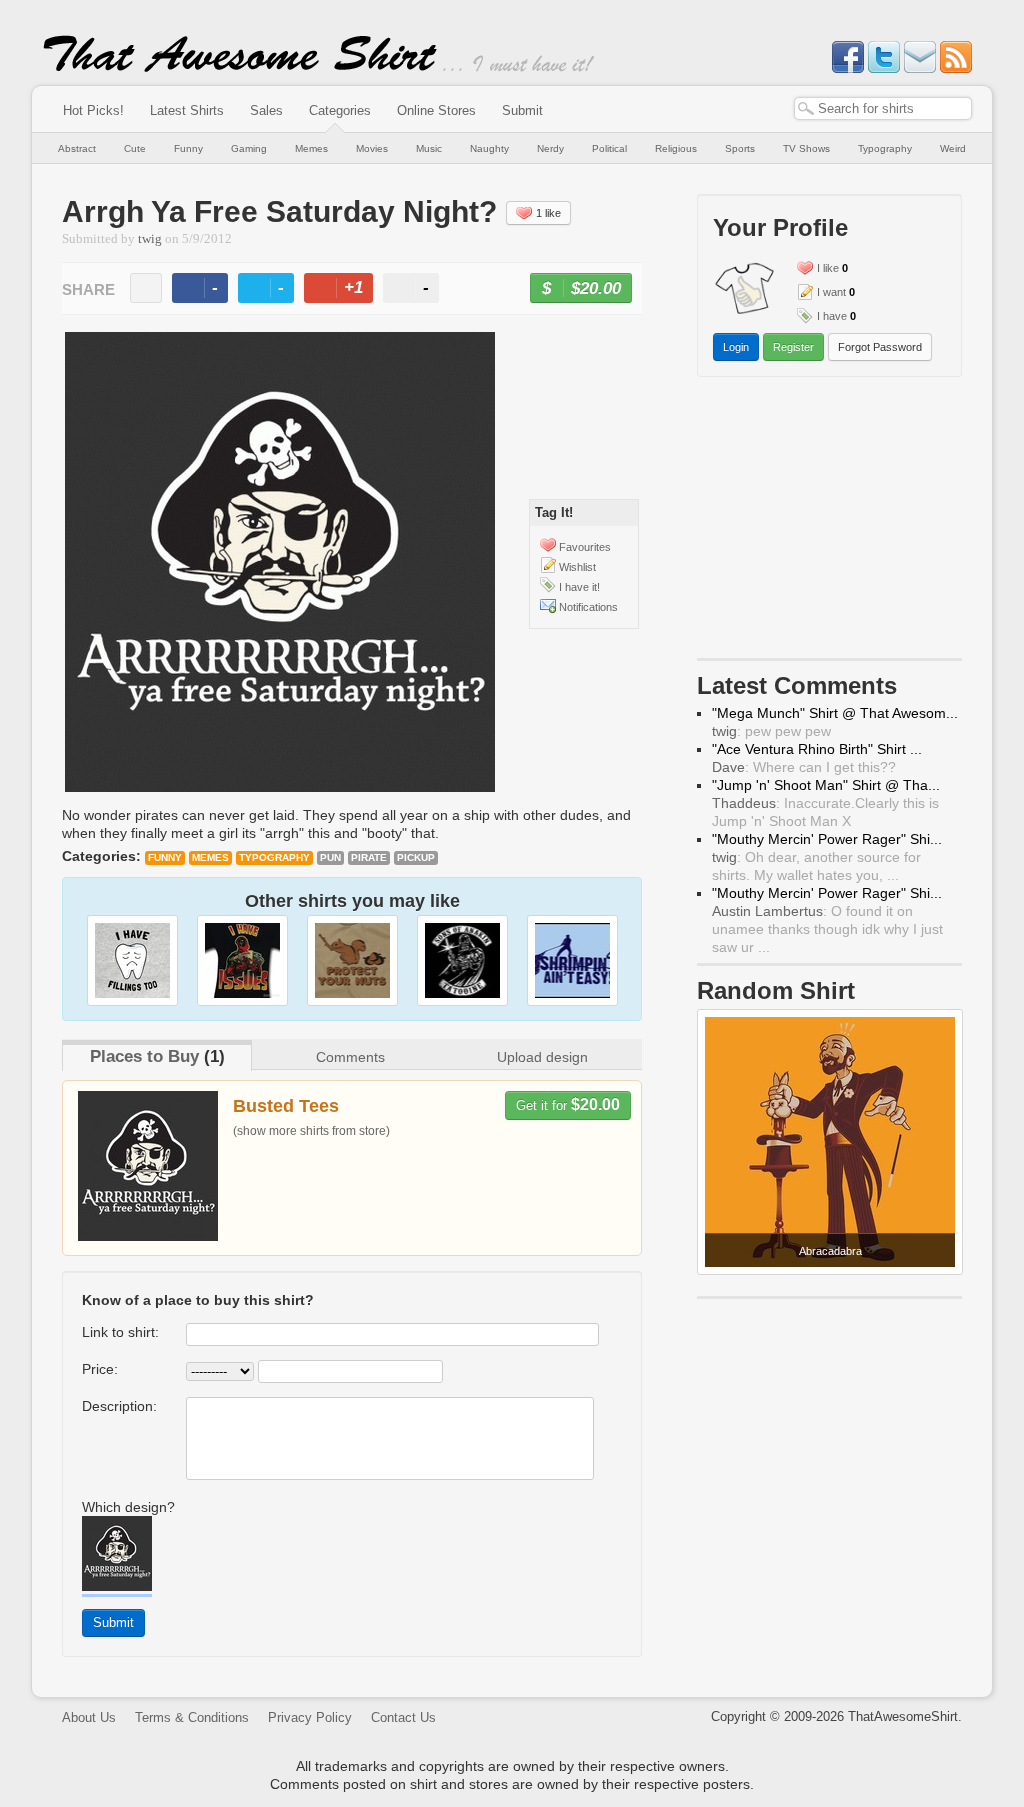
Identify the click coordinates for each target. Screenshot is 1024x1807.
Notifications (588, 607)
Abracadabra (830, 1251)
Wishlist (577, 567)
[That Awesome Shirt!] (240, 68)
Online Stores (436, 110)
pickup (416, 857)
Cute (135, 148)
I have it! (579, 587)
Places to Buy (144, 1056)
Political (609, 148)
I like (828, 268)
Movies (372, 148)
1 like (548, 213)
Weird (953, 148)
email (146, 288)
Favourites (585, 547)
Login (736, 347)
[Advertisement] (830, 522)
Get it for (568, 1104)
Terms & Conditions (192, 1717)
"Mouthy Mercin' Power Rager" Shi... (827, 839)
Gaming (249, 148)
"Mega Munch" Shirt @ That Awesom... (835, 713)
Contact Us (403, 1717)
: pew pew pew (771, 731)
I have (832, 316)
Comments (350, 1057)
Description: (119, 1406)
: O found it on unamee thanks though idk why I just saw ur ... (827, 929)
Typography (885, 148)
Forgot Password (880, 347)
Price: (100, 1369)
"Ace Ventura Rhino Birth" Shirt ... (817, 749)
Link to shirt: (120, 1332)
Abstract (77, 148)
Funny (188, 148)
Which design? (128, 1507)
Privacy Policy (310, 1717)
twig (150, 239)
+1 (347, 290)
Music (429, 148)
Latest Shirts (187, 110)
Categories (340, 110)
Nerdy (550, 148)
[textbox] (883, 108)
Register (793, 347)
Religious (676, 148)
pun (330, 857)
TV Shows (806, 148)
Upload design (542, 1057)
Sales (266, 110)
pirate (369, 857)
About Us (89, 1717)
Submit (522, 110)
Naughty (489, 148)
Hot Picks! (93, 110)
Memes (311, 148)
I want (831, 292)
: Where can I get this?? (804, 767)
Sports (740, 148)
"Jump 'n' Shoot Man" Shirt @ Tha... (826, 785)
